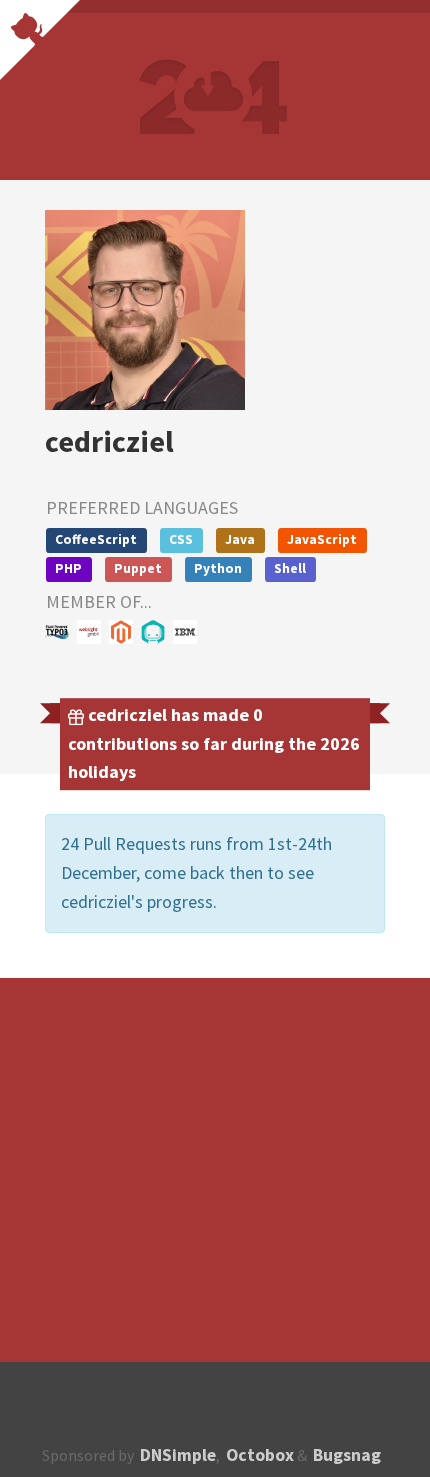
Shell (290, 568)
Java (240, 539)
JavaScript (322, 539)
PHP (68, 568)
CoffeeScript (96, 539)
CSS (181, 539)
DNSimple (178, 1455)
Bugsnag (347, 1455)
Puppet (138, 568)
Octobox (260, 1455)
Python (218, 568)
